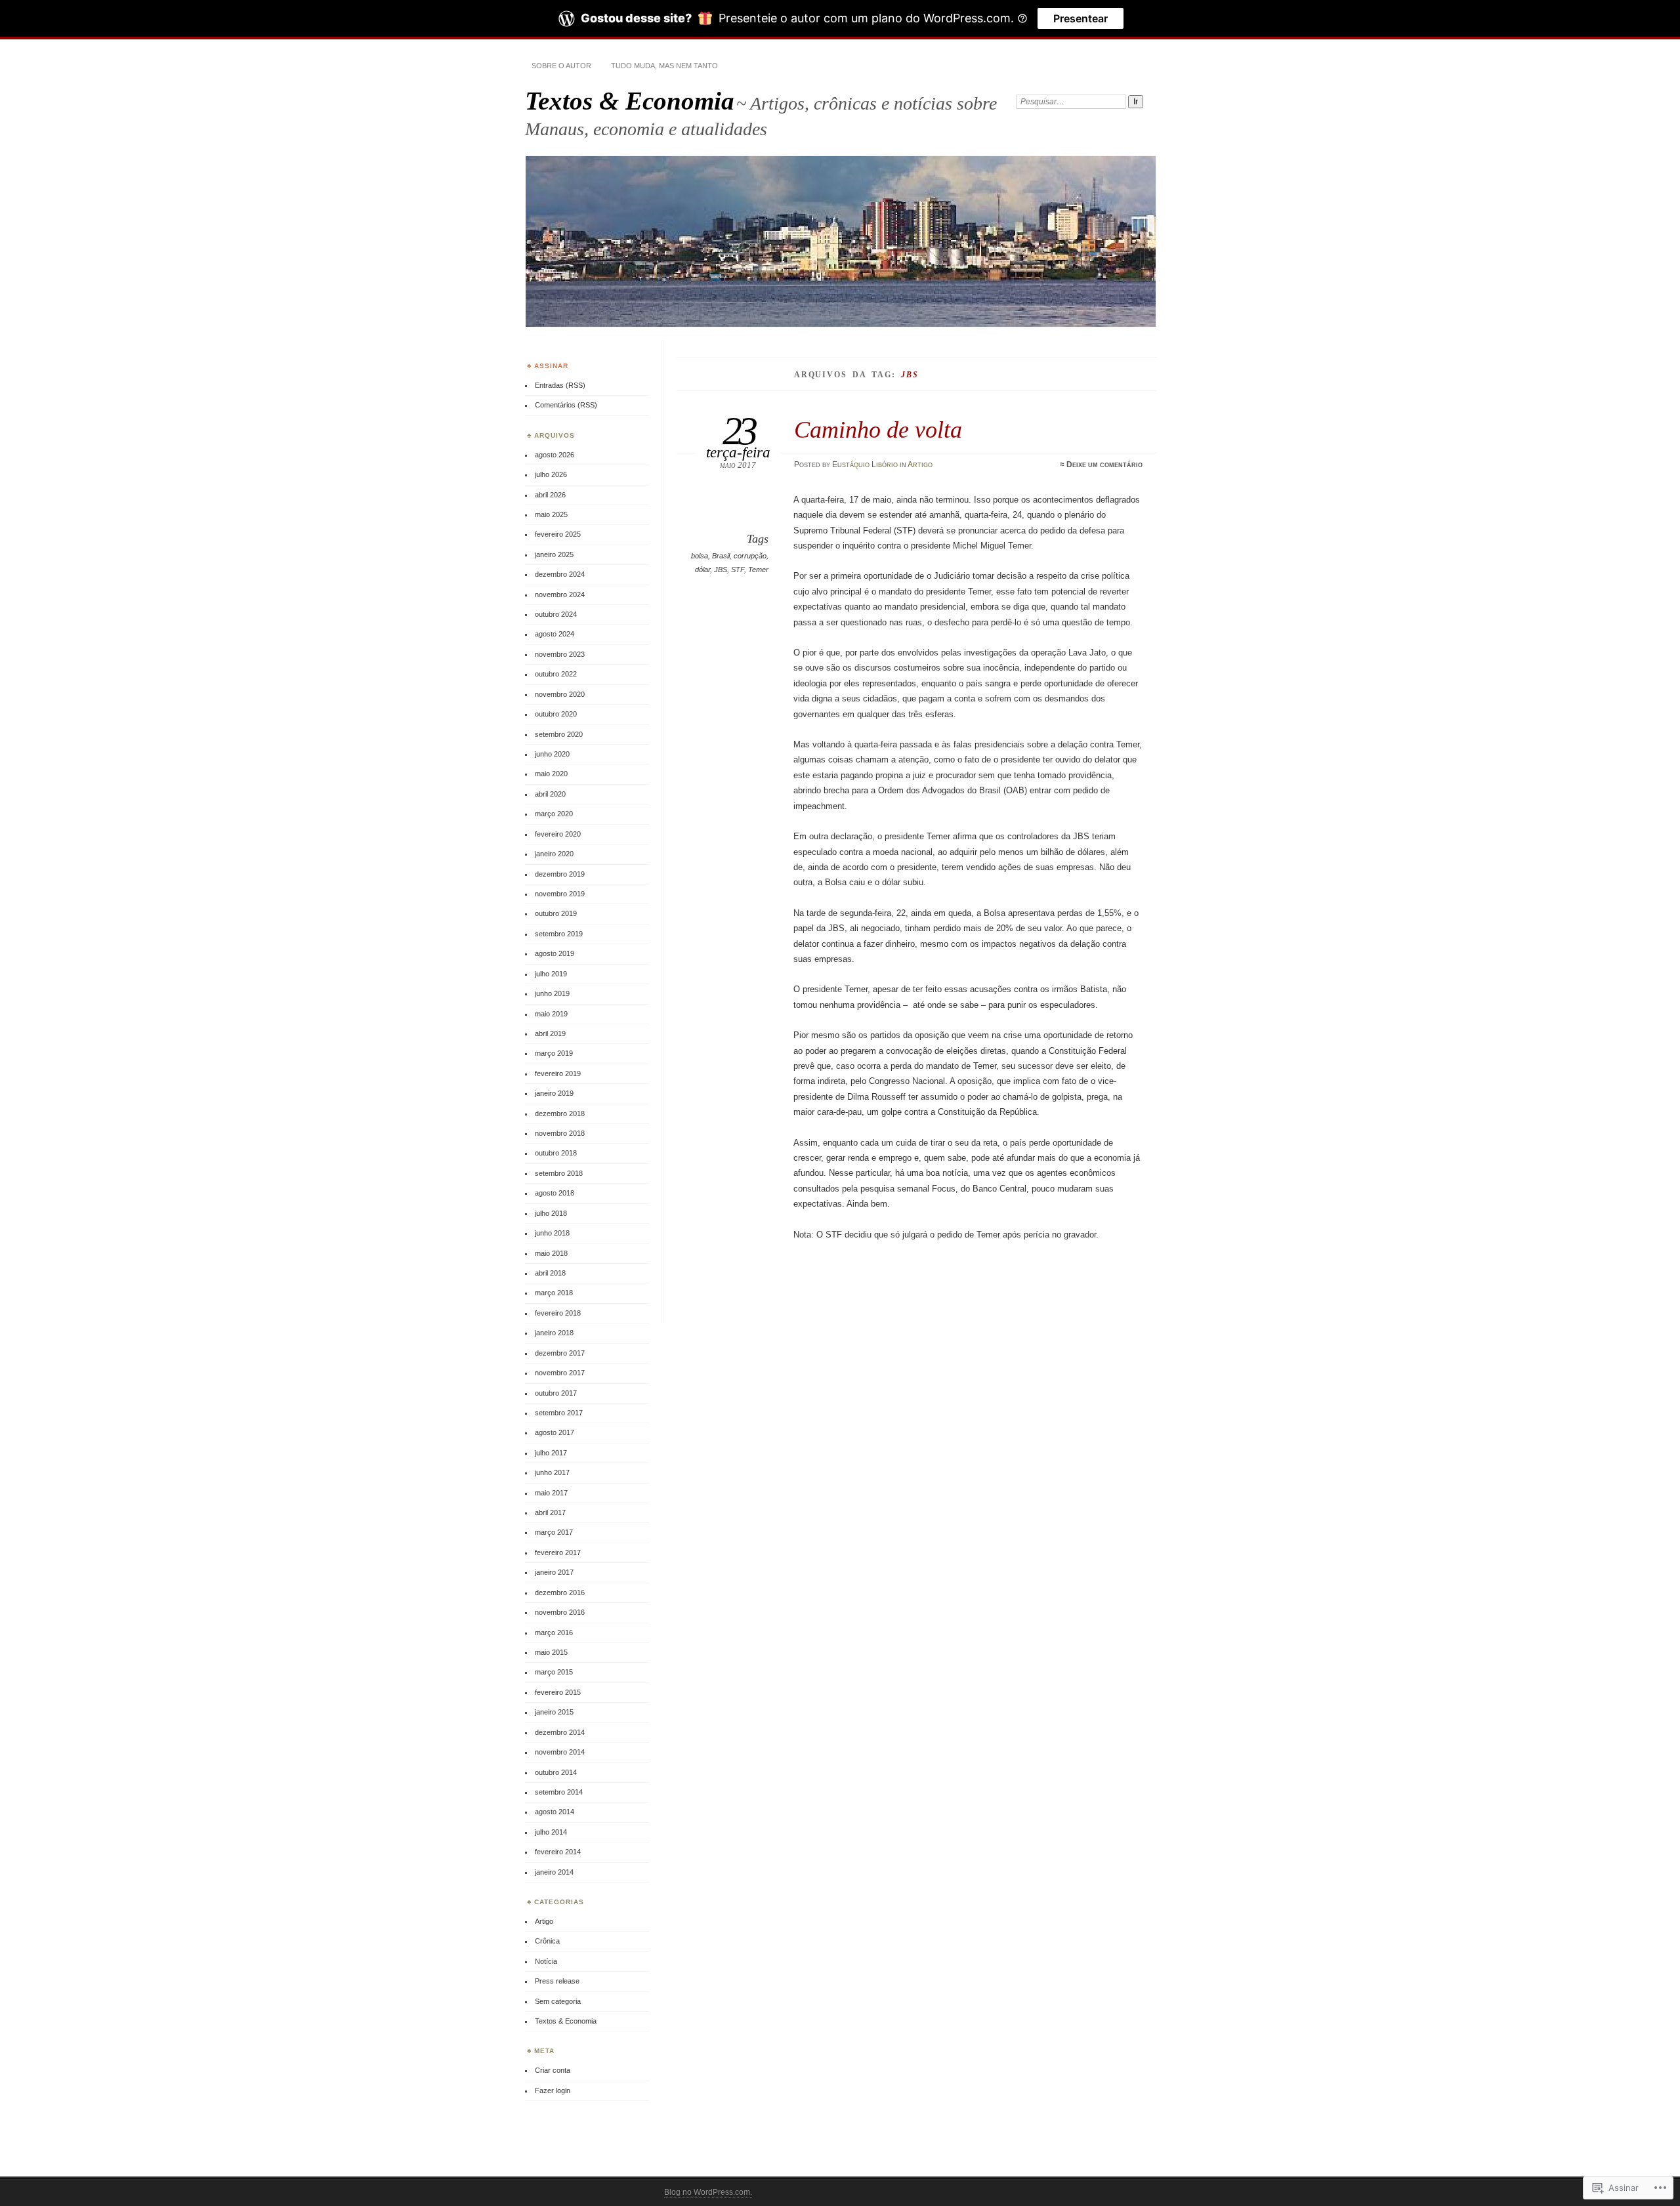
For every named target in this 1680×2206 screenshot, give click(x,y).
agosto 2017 (555, 1432)
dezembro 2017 (560, 1353)
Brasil (721, 556)
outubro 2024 (556, 614)
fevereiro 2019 (558, 1073)
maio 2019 (551, 1014)
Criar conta (553, 2070)
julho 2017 (551, 1453)
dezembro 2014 (560, 1732)
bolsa (700, 556)
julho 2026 (551, 474)
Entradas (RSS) (560, 385)
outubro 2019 (556, 913)
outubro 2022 (556, 674)
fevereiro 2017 (558, 1552)
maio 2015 (551, 1652)
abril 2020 (550, 794)
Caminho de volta (878, 429)
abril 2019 (550, 1033)
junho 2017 (552, 1472)
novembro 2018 (560, 1133)
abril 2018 (550, 1273)
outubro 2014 (556, 1772)
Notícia (546, 1961)
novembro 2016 (560, 1612)
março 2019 (554, 1053)
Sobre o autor (561, 66)
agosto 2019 (555, 953)
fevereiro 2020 (558, 834)
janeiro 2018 (554, 1333)
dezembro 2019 (560, 874)
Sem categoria (558, 2001)
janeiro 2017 (554, 1572)
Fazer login (553, 2091)
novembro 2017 (560, 1373)
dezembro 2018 (560, 1113)
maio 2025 (551, 514)
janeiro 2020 (554, 854)
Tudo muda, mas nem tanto (664, 66)
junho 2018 (552, 1233)
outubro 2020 (556, 714)
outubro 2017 (556, 1393)
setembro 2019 (559, 934)
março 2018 (554, 1293)
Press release (557, 1981)
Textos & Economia (630, 101)
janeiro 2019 (554, 1093)
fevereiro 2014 (558, 1852)
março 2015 (554, 1672)
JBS (721, 570)
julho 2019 (551, 974)
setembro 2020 (559, 734)
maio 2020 (551, 774)
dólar (703, 570)
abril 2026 (550, 495)
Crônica (547, 1941)
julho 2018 (551, 1213)
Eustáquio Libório (865, 465)
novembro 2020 (560, 694)
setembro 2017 (559, 1413)
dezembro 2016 (560, 1592)
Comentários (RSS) (566, 405)
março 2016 (554, 1633)
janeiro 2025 (554, 554)
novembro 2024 (560, 594)
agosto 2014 (555, 1812)
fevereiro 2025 (558, 534)
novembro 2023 (560, 654)
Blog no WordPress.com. (708, 2192)
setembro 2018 (559, 1173)
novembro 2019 (560, 894)
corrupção (750, 556)
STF (738, 570)
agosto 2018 (555, 1193)
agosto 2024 (555, 634)
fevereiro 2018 (558, 1313)
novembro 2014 (560, 1752)
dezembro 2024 (560, 574)
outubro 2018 (556, 1153)
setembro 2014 (559, 1792)
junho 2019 (552, 993)
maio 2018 (551, 1253)
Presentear (1081, 18)
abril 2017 (550, 1512)
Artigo (920, 465)
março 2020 (554, 814)
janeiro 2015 (554, 1712)
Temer (758, 570)
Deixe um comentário (1104, 465)
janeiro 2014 (554, 1872)
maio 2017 (551, 1493)
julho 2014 (551, 1832)
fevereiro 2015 (558, 1692)
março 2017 (554, 1532)
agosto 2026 (555, 455)
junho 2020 (552, 754)
